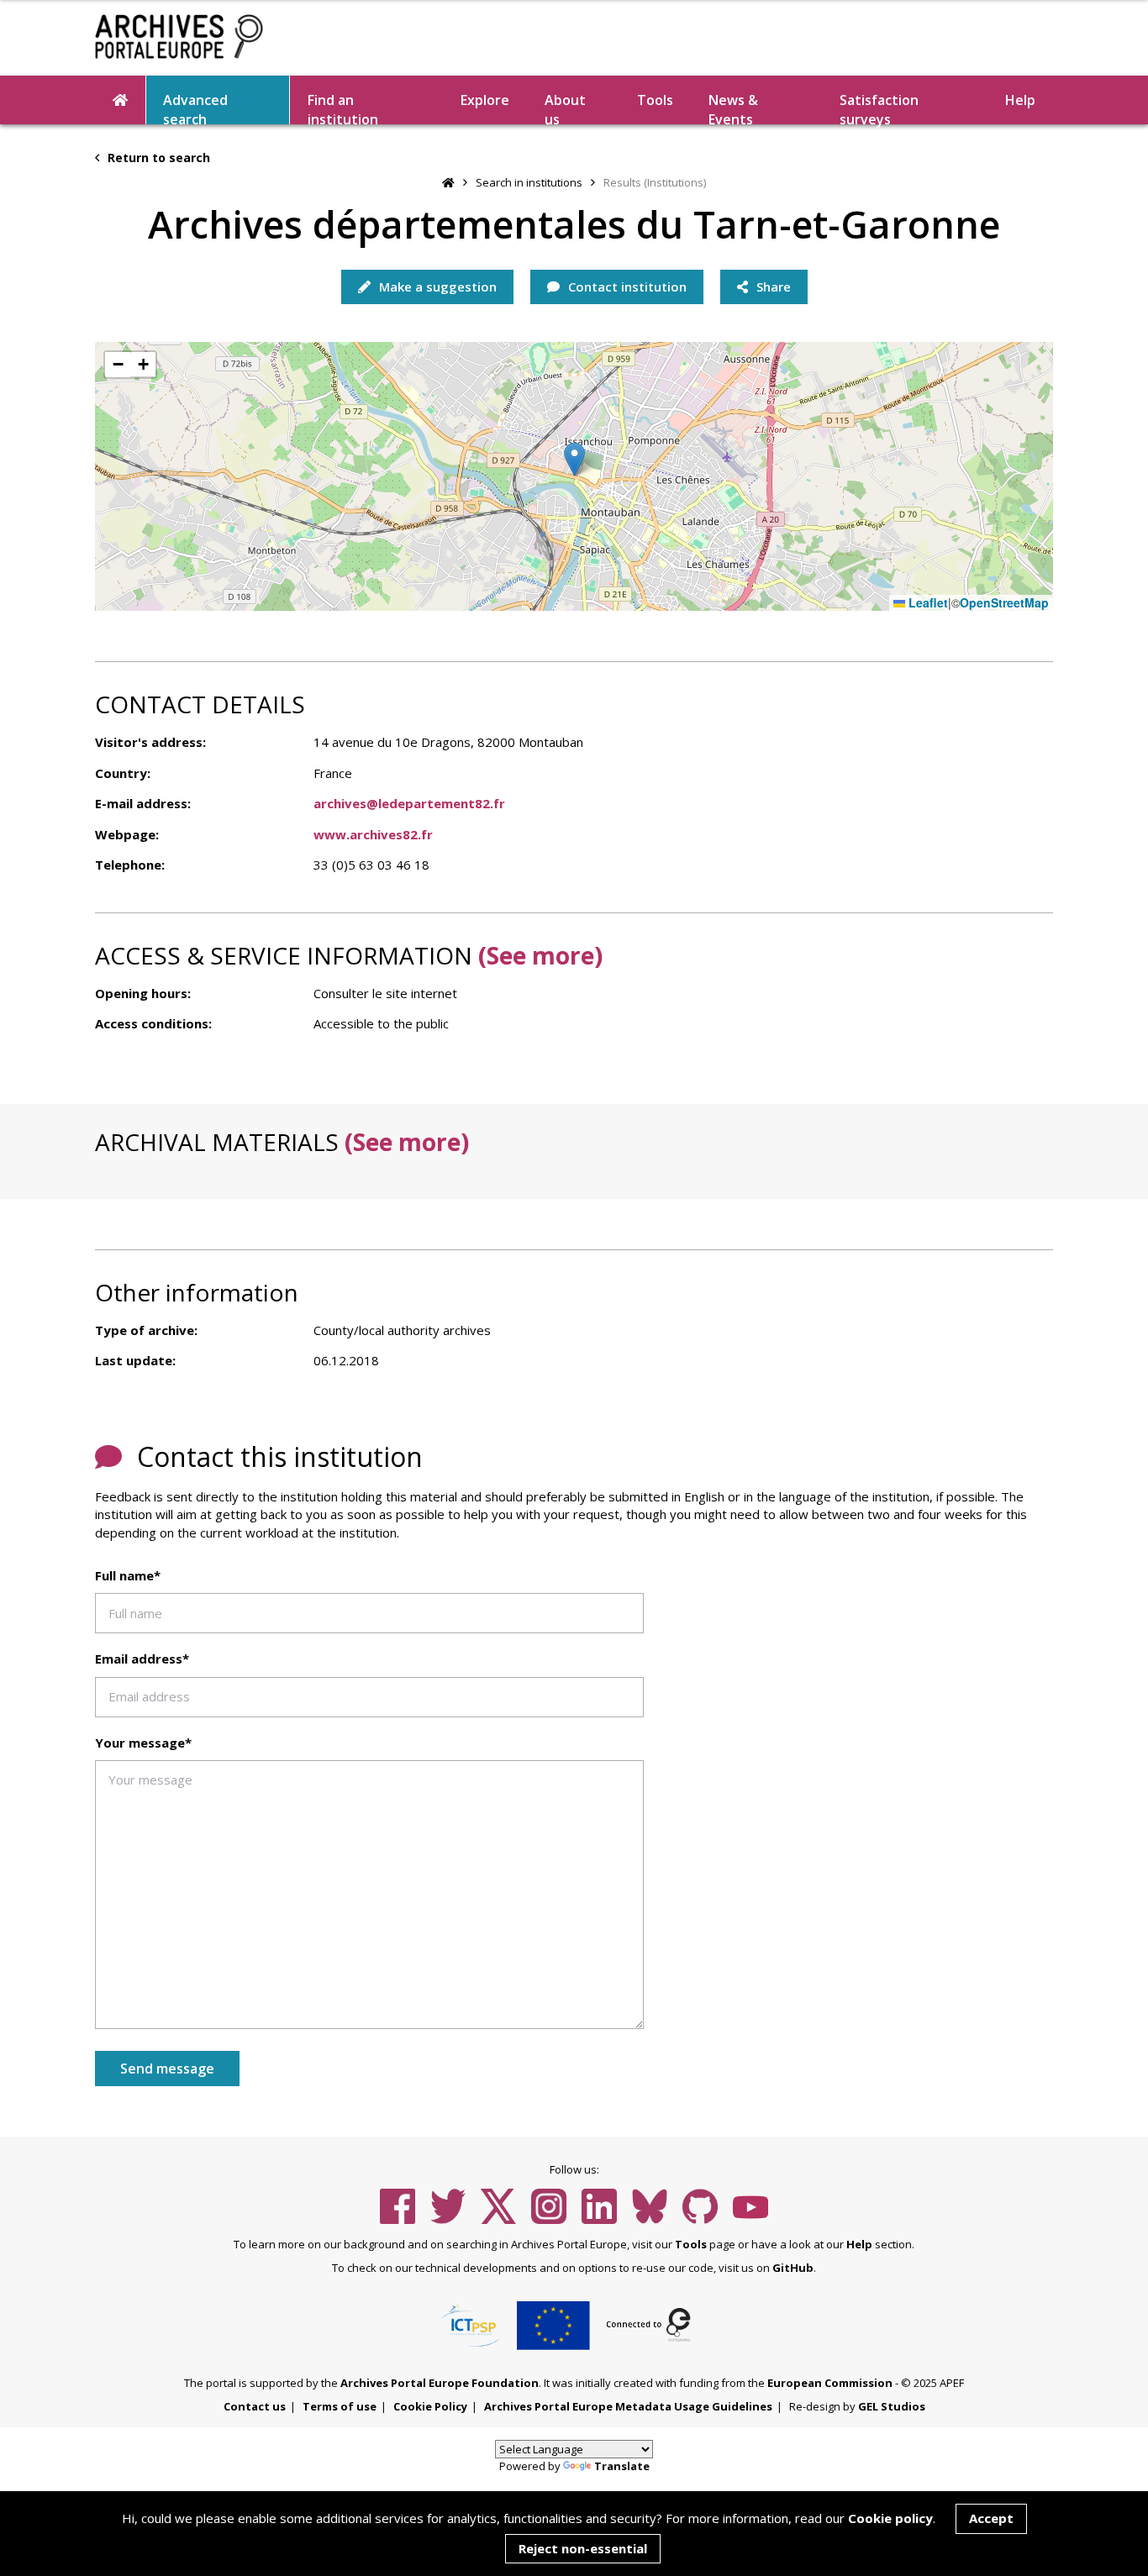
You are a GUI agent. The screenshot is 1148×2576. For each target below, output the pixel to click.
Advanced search (195, 108)
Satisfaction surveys (879, 108)
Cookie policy (890, 2518)
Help (859, 2244)
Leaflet (927, 603)
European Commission (830, 2383)
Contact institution (626, 287)
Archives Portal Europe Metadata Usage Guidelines (628, 2406)
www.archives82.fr (373, 834)
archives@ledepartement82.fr (409, 803)
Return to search (157, 158)
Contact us (255, 2406)
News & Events (733, 108)
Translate (622, 2466)
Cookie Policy (430, 2406)
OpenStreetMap (1004, 603)
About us (565, 108)
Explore (485, 100)
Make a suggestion (436, 287)
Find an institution (343, 108)
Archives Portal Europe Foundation (440, 2383)
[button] (574, 459)
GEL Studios (892, 2406)
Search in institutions (529, 182)
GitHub (793, 2268)
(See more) (540, 955)
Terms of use (340, 2406)
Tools (655, 100)
